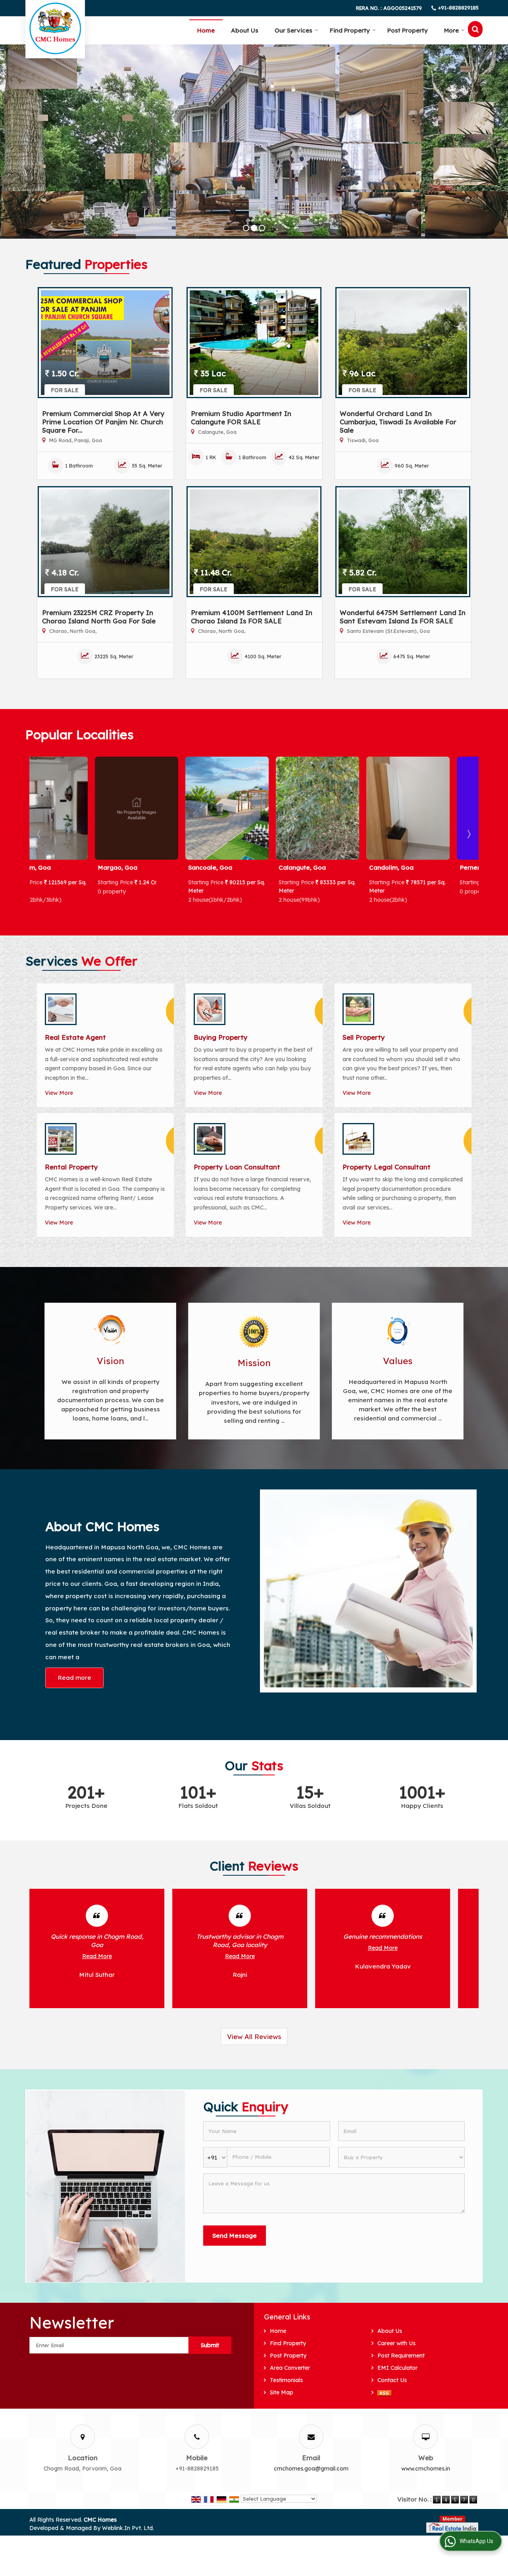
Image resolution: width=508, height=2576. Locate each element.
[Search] (475, 29)
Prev (40, 834)
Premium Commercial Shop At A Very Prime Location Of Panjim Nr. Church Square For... (103, 422)
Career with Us (396, 2343)
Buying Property (221, 1037)
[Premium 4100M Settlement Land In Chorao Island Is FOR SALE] (254, 542)
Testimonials (286, 2380)
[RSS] (385, 2393)
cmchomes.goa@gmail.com (311, 2469)
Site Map (282, 2392)
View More (59, 1093)
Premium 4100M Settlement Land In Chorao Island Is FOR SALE (252, 617)
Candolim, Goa (235, 867)
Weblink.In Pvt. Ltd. (128, 2528)
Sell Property (364, 1037)
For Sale (65, 390)
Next (468, 834)
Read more (74, 1678)
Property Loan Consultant (237, 1167)
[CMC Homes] (55, 28)
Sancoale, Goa (54, 867)
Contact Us (392, 2380)
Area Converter (290, 2368)
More (451, 30)
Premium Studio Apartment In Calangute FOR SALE (241, 418)
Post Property (408, 30)
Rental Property (71, 1167)
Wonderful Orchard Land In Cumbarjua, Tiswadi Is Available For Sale (398, 422)
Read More (97, 1956)
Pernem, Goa (323, 867)
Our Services (293, 30)
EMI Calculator (397, 2368)
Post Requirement (401, 2356)
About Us (245, 30)
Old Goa (406, 867)
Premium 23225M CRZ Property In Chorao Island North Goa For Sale (99, 617)
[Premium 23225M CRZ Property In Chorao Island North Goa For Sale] (105, 542)
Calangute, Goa (146, 867)
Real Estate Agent (75, 1037)
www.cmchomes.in (426, 2469)
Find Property (350, 30)
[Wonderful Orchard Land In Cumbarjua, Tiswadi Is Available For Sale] (403, 343)
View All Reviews (254, 2036)
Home (206, 30)
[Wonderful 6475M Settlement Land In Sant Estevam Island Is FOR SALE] (403, 542)
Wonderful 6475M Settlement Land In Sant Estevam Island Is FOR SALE (403, 617)
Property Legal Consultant (387, 1167)
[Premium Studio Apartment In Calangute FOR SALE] (254, 343)
